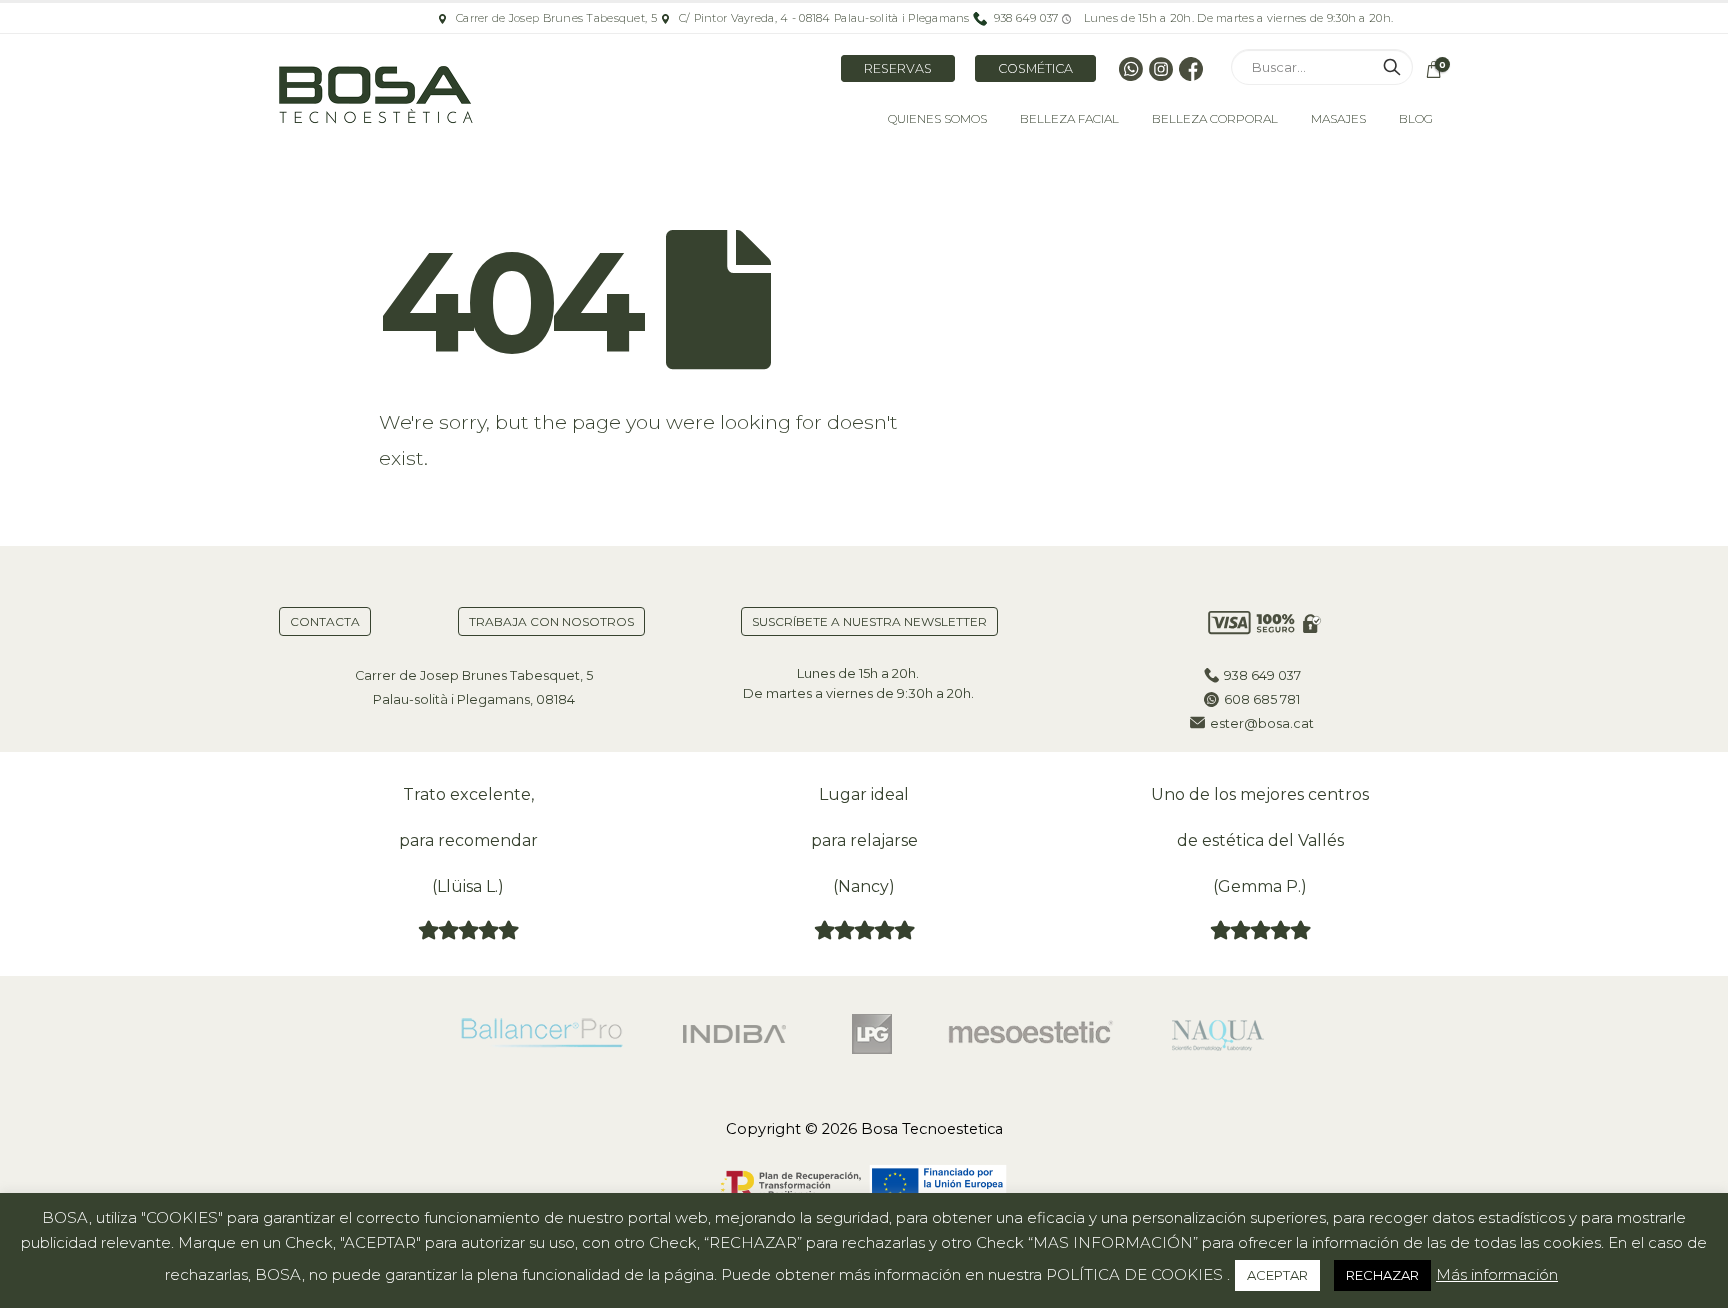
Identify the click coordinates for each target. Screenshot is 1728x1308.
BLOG (1416, 118)
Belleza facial (1069, 118)
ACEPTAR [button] (1277, 1275)
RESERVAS (898, 68)
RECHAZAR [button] (1382, 1275)
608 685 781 (1262, 699)
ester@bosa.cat (1262, 723)
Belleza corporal (1215, 118)
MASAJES (1338, 118)
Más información (1497, 1274)
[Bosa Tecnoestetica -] (379, 96)
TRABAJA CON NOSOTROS (551, 621)
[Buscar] (1392, 67)
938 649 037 (1262, 675)
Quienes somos (937, 118)
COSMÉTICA (1035, 68)
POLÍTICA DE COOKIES (1134, 1274)
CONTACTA (325, 621)
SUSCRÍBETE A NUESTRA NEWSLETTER (869, 621)
